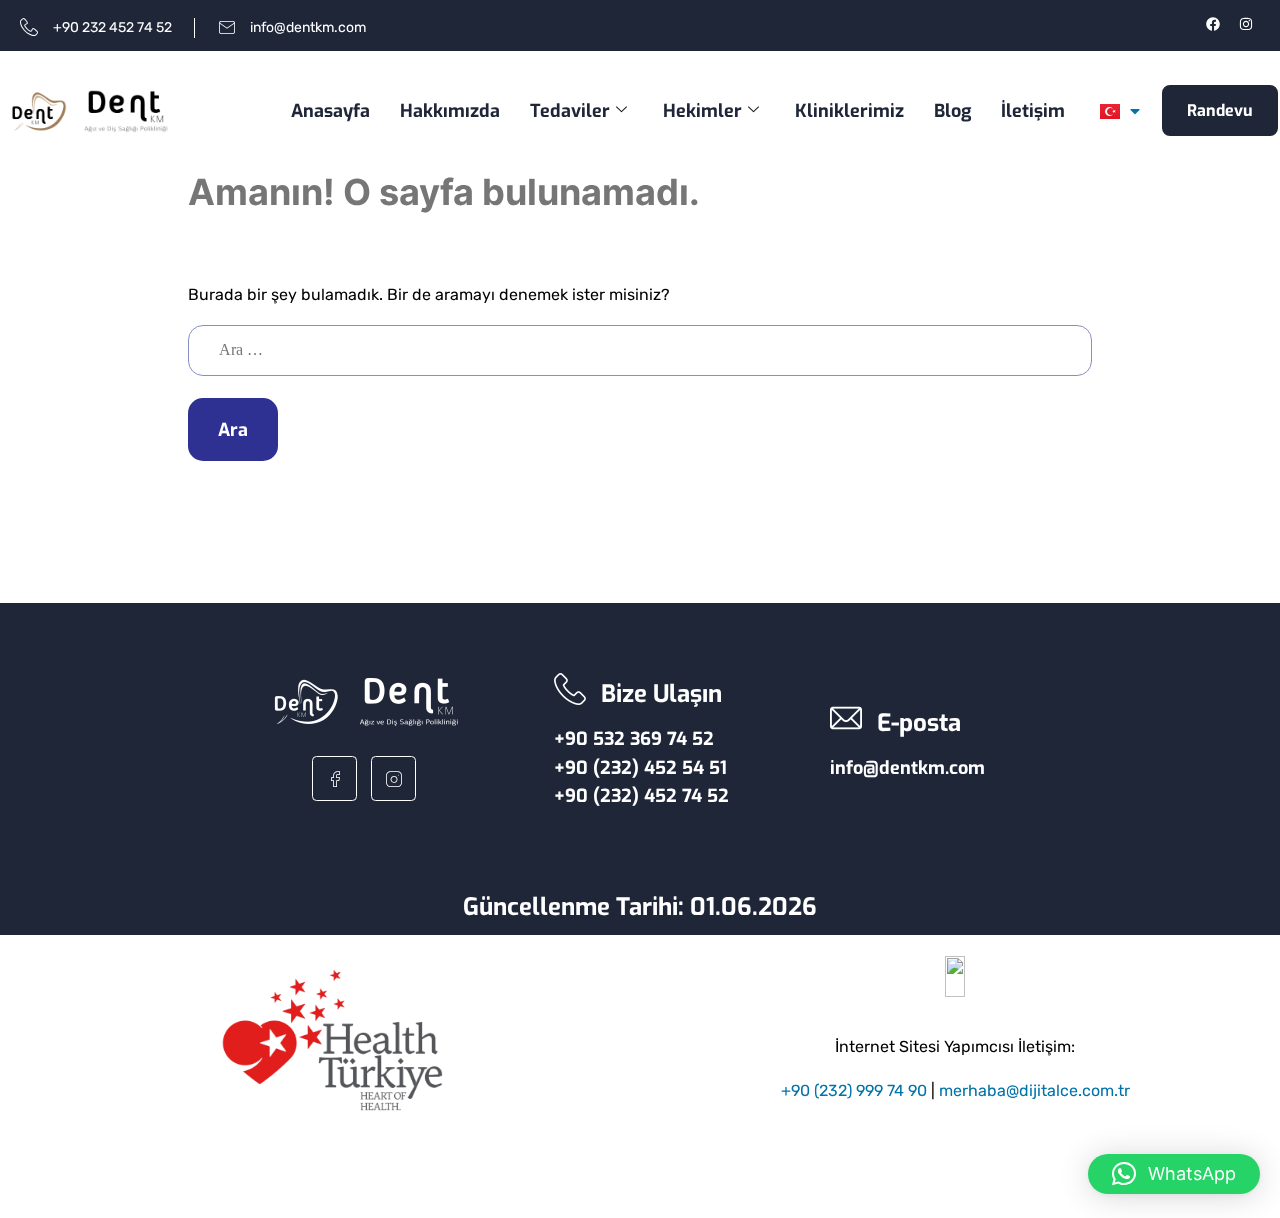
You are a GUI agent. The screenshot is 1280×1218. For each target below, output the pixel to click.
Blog (952, 111)
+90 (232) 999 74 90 (854, 1090)
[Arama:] (640, 349)
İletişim (1033, 111)
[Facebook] (1213, 24)
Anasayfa (330, 111)
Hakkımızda (450, 111)
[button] (1174, 1174)
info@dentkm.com (907, 768)
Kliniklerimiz (849, 111)
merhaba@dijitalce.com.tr (1034, 1090)
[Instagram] (1246, 24)
